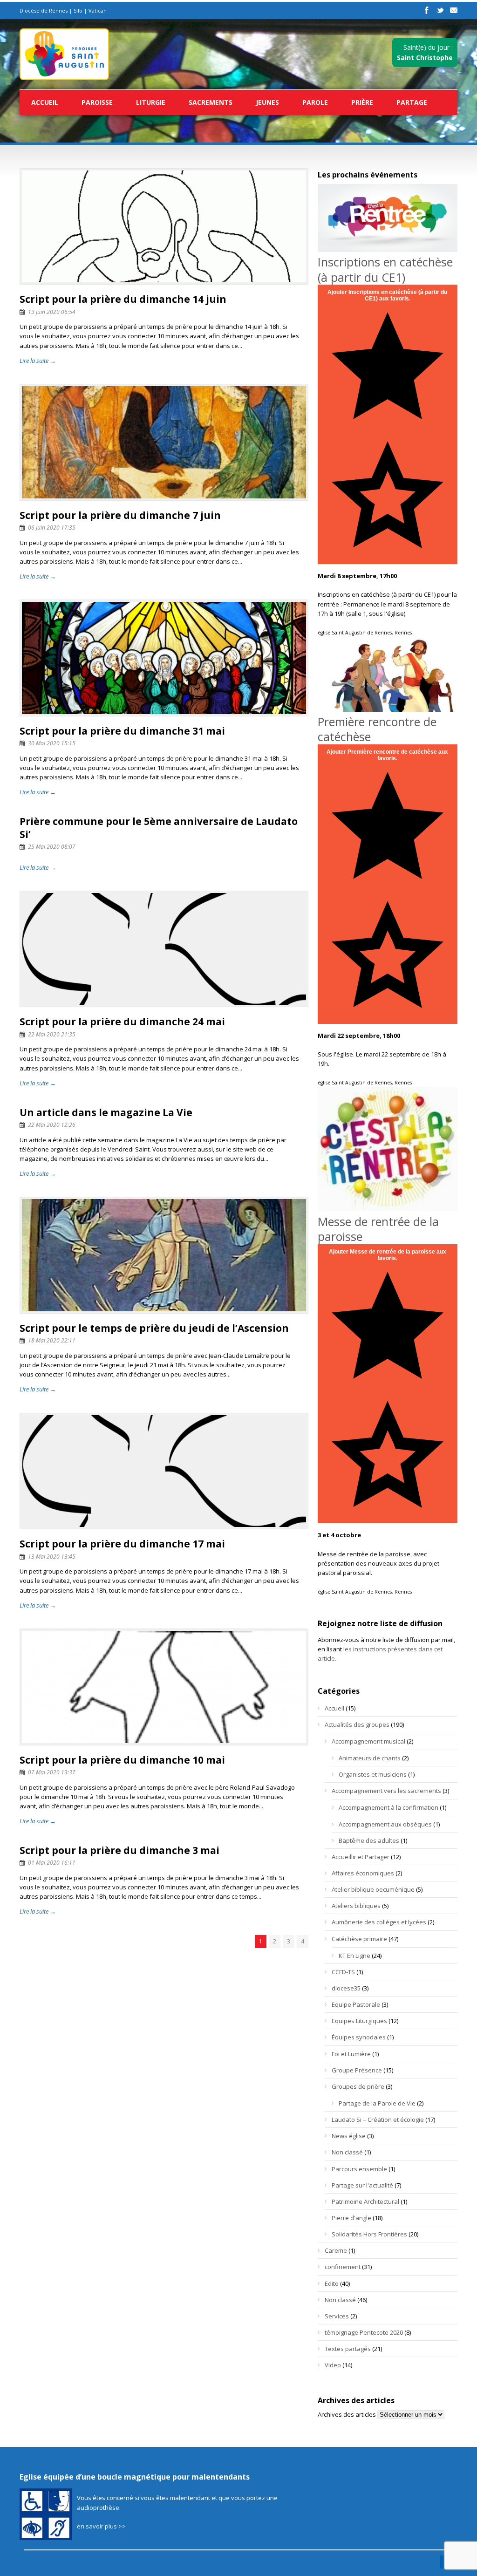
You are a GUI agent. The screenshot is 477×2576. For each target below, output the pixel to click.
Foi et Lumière (351, 2054)
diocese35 (346, 1988)
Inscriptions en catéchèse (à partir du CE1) (385, 269)
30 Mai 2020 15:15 (52, 743)
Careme (336, 2250)
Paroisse (97, 102)
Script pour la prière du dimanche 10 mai (122, 1760)
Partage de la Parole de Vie (377, 2103)
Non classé (347, 2152)
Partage (412, 102)
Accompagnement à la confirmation (388, 1807)
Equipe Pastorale (356, 2004)
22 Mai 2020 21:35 (52, 1034)
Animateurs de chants (370, 1758)
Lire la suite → (38, 361)
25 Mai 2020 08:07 (52, 847)
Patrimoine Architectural (365, 2201)
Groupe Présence (357, 2070)
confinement (343, 2267)
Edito (332, 2283)
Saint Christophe (425, 58)
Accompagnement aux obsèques (385, 1824)
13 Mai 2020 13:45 (52, 1557)
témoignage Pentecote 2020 (364, 2332)
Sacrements (211, 102)
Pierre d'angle (351, 2218)
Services (337, 2316)
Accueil (45, 102)
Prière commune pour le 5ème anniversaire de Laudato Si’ (159, 828)
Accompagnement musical (368, 1741)
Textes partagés (348, 2349)
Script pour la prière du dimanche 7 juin (120, 515)
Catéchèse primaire (359, 1939)
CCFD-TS (343, 1972)
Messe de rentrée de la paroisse (378, 1229)
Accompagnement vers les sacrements (386, 1791)
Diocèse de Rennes (44, 10)
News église (349, 2136)
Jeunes (267, 102)
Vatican (98, 10)
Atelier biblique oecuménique (373, 1889)
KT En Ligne (354, 1956)
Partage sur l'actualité (362, 2185)
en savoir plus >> (101, 2526)
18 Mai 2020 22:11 (52, 1340)
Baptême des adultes (369, 1840)
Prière (362, 102)
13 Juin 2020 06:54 (52, 312)
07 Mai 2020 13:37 (52, 1772)
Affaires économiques (363, 1873)
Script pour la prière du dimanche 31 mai (122, 731)
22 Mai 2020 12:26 (52, 1125)
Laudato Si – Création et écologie (378, 2119)
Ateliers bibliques (356, 1906)
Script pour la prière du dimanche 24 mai (122, 1022)
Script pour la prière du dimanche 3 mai (119, 1850)
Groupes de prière (358, 2086)
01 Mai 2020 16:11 (52, 1863)
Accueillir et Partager (361, 1857)
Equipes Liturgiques (359, 2021)
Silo (78, 10)
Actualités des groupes (357, 1724)
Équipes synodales (359, 2037)
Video (333, 2365)
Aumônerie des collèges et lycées (379, 1922)
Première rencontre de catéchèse (377, 729)
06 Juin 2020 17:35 (52, 528)
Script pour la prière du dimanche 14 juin (123, 299)
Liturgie (151, 102)
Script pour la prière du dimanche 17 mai (122, 1544)
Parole (315, 102)
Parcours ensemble (359, 2169)
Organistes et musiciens (373, 1774)
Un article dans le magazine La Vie (106, 1112)
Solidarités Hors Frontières (369, 2234)
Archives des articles (347, 2414)
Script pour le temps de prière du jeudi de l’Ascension (154, 1328)
